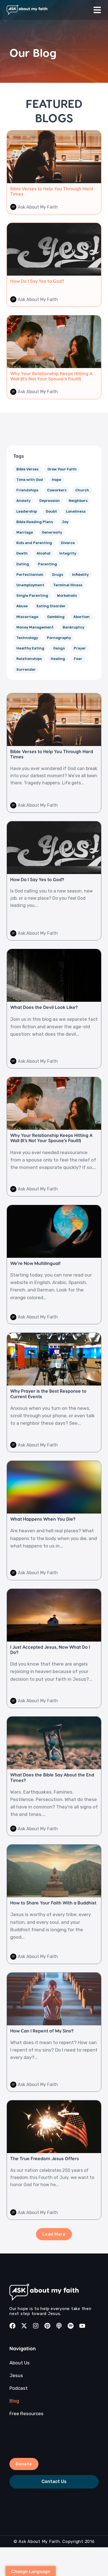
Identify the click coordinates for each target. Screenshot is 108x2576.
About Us (20, 2363)
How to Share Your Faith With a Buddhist (53, 1903)
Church (82, 490)
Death (22, 553)
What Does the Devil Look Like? (44, 1007)
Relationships (29, 659)
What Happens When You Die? (43, 1519)
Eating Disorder (51, 606)
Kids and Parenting (34, 543)
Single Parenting (32, 596)
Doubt (51, 511)
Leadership (27, 511)
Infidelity (80, 575)
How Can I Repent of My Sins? (42, 2031)
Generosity (52, 532)
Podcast (19, 2388)
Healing (58, 659)
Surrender (26, 669)
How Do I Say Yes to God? (37, 281)
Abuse (22, 606)
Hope (56, 480)
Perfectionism (30, 575)
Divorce (68, 543)
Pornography (59, 638)
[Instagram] (36, 2326)
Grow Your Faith (62, 469)
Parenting (47, 564)
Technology (27, 638)
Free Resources (26, 2413)
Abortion (82, 617)
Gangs (59, 648)
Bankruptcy (73, 627)
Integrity (68, 553)
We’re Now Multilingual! (35, 1263)
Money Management (35, 627)
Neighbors (78, 501)
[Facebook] (12, 2326)
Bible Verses (27, 469)
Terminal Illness (68, 585)
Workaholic (67, 596)
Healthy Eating (30, 648)
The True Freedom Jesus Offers (45, 2158)
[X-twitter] (24, 2326)
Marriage (25, 532)
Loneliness (76, 511)
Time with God (30, 480)
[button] (54, 2234)
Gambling (56, 617)
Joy (65, 522)
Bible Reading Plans (35, 522)
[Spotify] (71, 2326)
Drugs (58, 575)
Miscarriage (27, 617)
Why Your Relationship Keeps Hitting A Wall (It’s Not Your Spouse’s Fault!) (51, 376)
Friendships (27, 490)
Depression (50, 501)
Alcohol (43, 553)
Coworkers (57, 490)
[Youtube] (82, 2326)
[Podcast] (59, 2326)
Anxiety (23, 501)
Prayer (80, 648)
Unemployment (30, 585)
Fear (78, 659)
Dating (23, 564)
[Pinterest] (47, 2326)
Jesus (16, 2375)
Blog (14, 2401)
